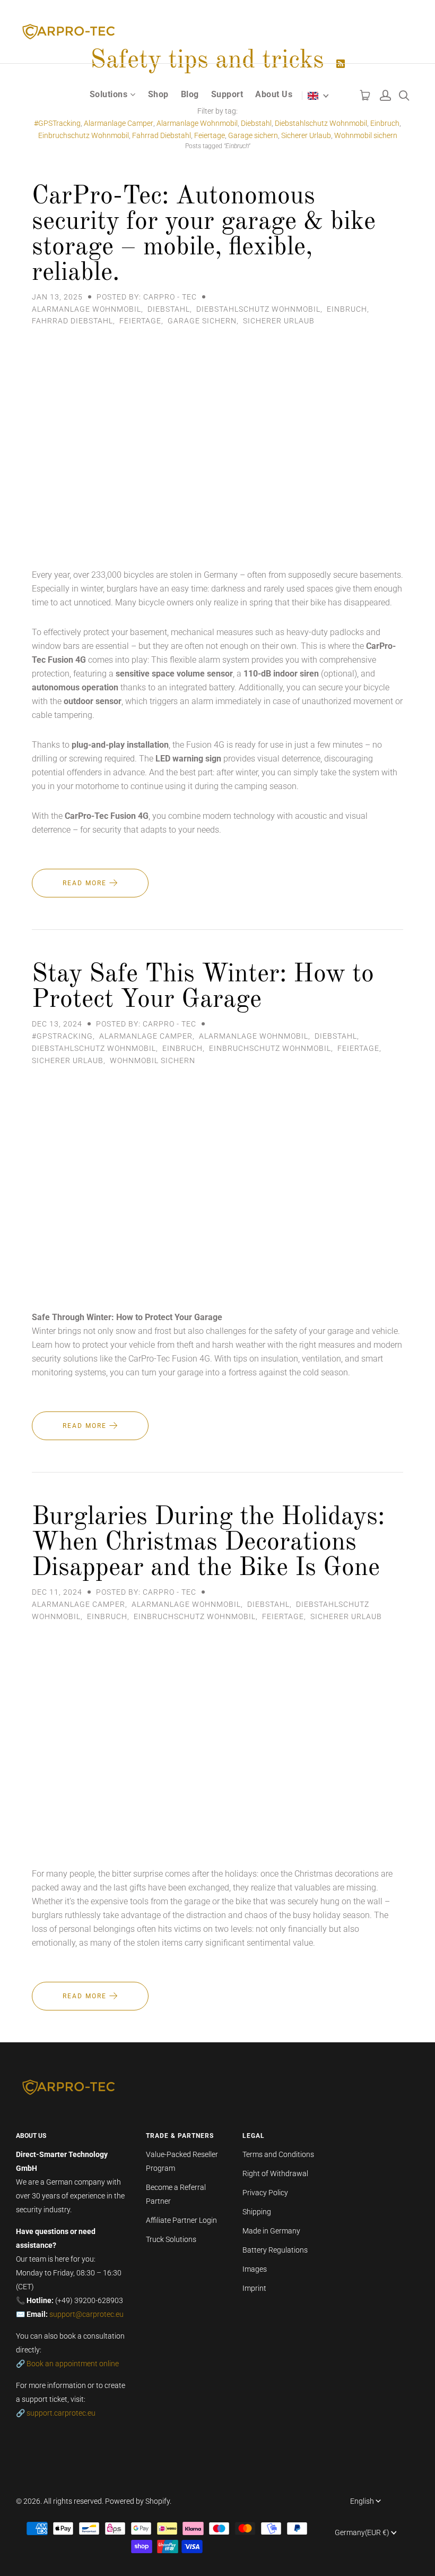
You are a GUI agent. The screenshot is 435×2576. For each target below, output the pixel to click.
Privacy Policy (265, 2193)
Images (255, 2269)
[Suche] (404, 93)
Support (227, 94)
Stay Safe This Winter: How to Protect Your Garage (203, 987)
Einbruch (347, 309)
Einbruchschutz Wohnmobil (84, 135)
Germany (362, 2532)
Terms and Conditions (278, 2154)
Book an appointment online (73, 2364)
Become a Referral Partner (176, 2194)
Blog (190, 94)
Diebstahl (169, 309)
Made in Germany (271, 2231)
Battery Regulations (275, 2250)
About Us (274, 94)
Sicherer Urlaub (306, 135)
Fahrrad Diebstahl (162, 135)
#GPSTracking (62, 1036)
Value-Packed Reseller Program (182, 2161)
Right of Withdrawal (275, 2173)
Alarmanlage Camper (146, 1036)
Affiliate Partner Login (181, 2220)
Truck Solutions (171, 2239)
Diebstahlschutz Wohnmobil (258, 309)
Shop (158, 94)
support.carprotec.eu (61, 2413)
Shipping (257, 2212)
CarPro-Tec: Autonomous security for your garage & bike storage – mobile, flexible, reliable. (204, 235)
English (362, 2501)
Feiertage (210, 135)
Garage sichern (253, 135)
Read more (86, 883)
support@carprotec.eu (86, 2314)
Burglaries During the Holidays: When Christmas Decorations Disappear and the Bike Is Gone (208, 1543)
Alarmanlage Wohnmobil (86, 309)
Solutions (109, 94)
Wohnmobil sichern (366, 135)
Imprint (254, 2288)
